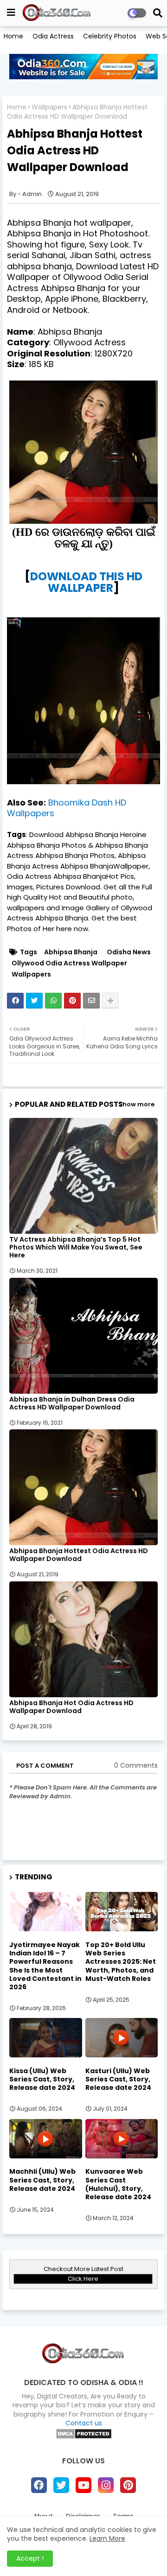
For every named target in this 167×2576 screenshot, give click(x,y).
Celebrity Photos (110, 36)
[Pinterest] (72, 1001)
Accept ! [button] (30, 2558)
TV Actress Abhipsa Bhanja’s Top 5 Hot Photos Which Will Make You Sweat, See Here (76, 1247)
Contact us (84, 2423)
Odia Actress (53, 36)
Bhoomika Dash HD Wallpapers (67, 808)
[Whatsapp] (53, 1001)
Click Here (83, 2279)
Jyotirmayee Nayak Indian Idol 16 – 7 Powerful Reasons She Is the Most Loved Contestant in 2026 (45, 1966)
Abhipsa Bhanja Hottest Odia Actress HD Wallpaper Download (79, 1555)
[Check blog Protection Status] (84, 2437)
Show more (136, 1104)
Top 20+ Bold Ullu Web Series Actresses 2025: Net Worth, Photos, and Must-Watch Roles (121, 1962)
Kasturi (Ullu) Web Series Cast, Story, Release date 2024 (118, 2079)
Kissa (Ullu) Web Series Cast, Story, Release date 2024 (42, 2079)
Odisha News (129, 952)
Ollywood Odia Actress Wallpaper (69, 963)
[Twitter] (34, 1001)
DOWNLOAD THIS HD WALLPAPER (86, 582)
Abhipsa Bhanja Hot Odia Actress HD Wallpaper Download (71, 1707)
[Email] (91, 1001)
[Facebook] (15, 1001)
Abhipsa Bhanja (71, 952)
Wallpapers (49, 107)
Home (13, 36)
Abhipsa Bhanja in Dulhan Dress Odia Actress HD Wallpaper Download (72, 1403)
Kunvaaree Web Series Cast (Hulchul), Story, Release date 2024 (118, 2184)
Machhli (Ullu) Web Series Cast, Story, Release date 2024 (42, 2180)
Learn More (107, 2538)
